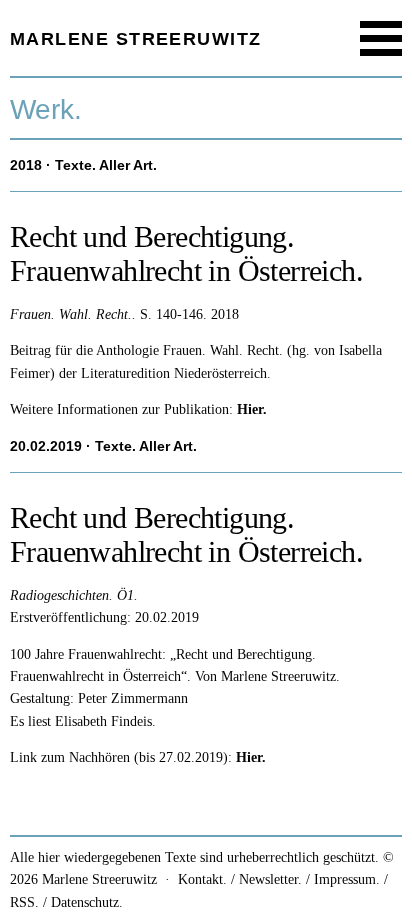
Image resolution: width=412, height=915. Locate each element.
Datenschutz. (87, 902)
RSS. (24, 902)
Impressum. (347, 879)
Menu (381, 38)
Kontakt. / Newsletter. (240, 879)
